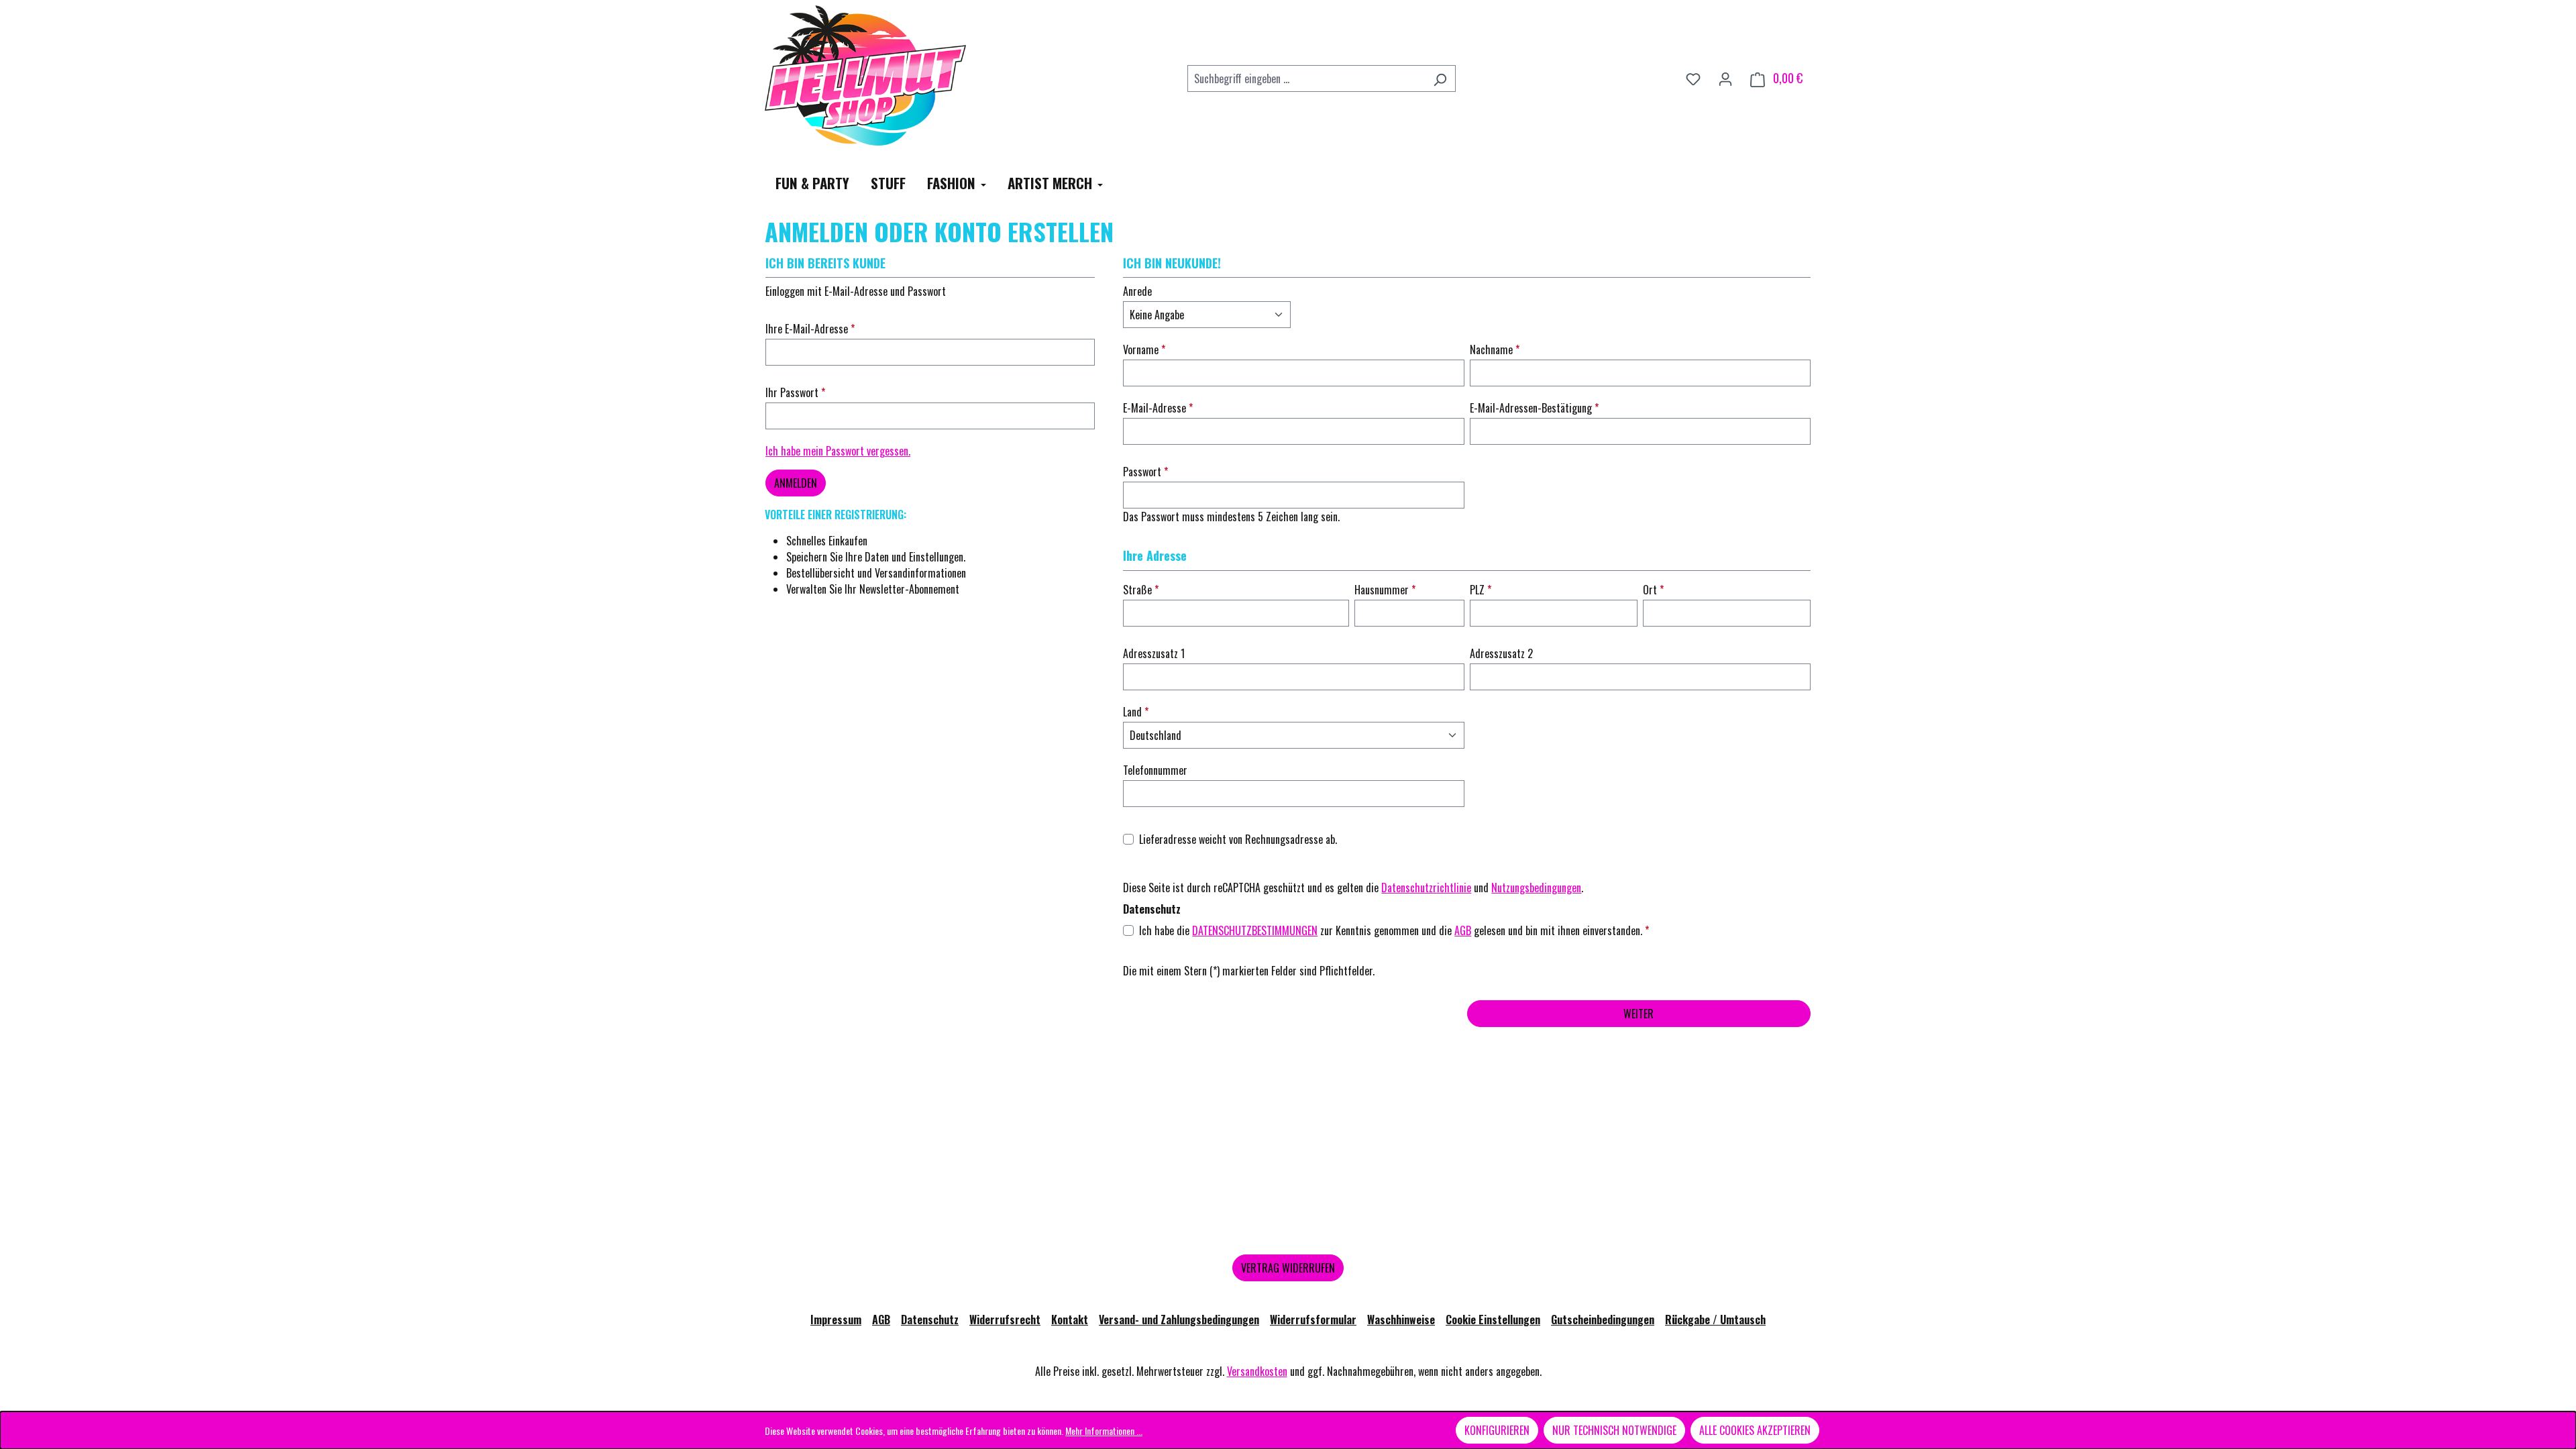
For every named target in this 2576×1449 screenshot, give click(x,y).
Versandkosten (1257, 1371)
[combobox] (1306, 78)
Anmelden (796, 483)
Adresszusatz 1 (1154, 653)
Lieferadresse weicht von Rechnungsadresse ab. (1238, 839)
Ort (1651, 590)
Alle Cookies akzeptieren (1755, 1430)
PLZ (1479, 590)
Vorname (1142, 350)
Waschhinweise (1401, 1320)
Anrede (1137, 291)
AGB (1463, 930)
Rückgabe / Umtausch (1715, 1320)
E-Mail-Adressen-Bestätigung (1532, 408)
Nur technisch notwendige (1614, 1430)
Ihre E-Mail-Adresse (808, 329)
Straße (1139, 590)
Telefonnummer (1155, 770)
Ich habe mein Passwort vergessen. (838, 451)
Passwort (1143, 472)
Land (1134, 712)
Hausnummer (1383, 590)
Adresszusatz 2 (1501, 653)
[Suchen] (1440, 78)
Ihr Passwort (793, 392)
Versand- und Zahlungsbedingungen (1179, 1320)
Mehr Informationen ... (1104, 1431)
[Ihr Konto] (1725, 78)
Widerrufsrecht (1005, 1320)
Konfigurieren (1497, 1430)
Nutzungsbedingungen (1536, 888)
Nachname (1493, 350)
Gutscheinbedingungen (1603, 1320)
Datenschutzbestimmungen (1255, 930)
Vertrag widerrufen (1288, 1268)
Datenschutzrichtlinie (1426, 888)
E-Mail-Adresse (1156, 408)
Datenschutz (930, 1320)
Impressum (836, 1320)
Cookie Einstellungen (1493, 1320)
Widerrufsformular (1313, 1320)
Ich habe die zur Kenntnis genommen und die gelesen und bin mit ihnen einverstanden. (1394, 930)
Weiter (1639, 1014)
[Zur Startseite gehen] (865, 75)
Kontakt (1070, 1320)
